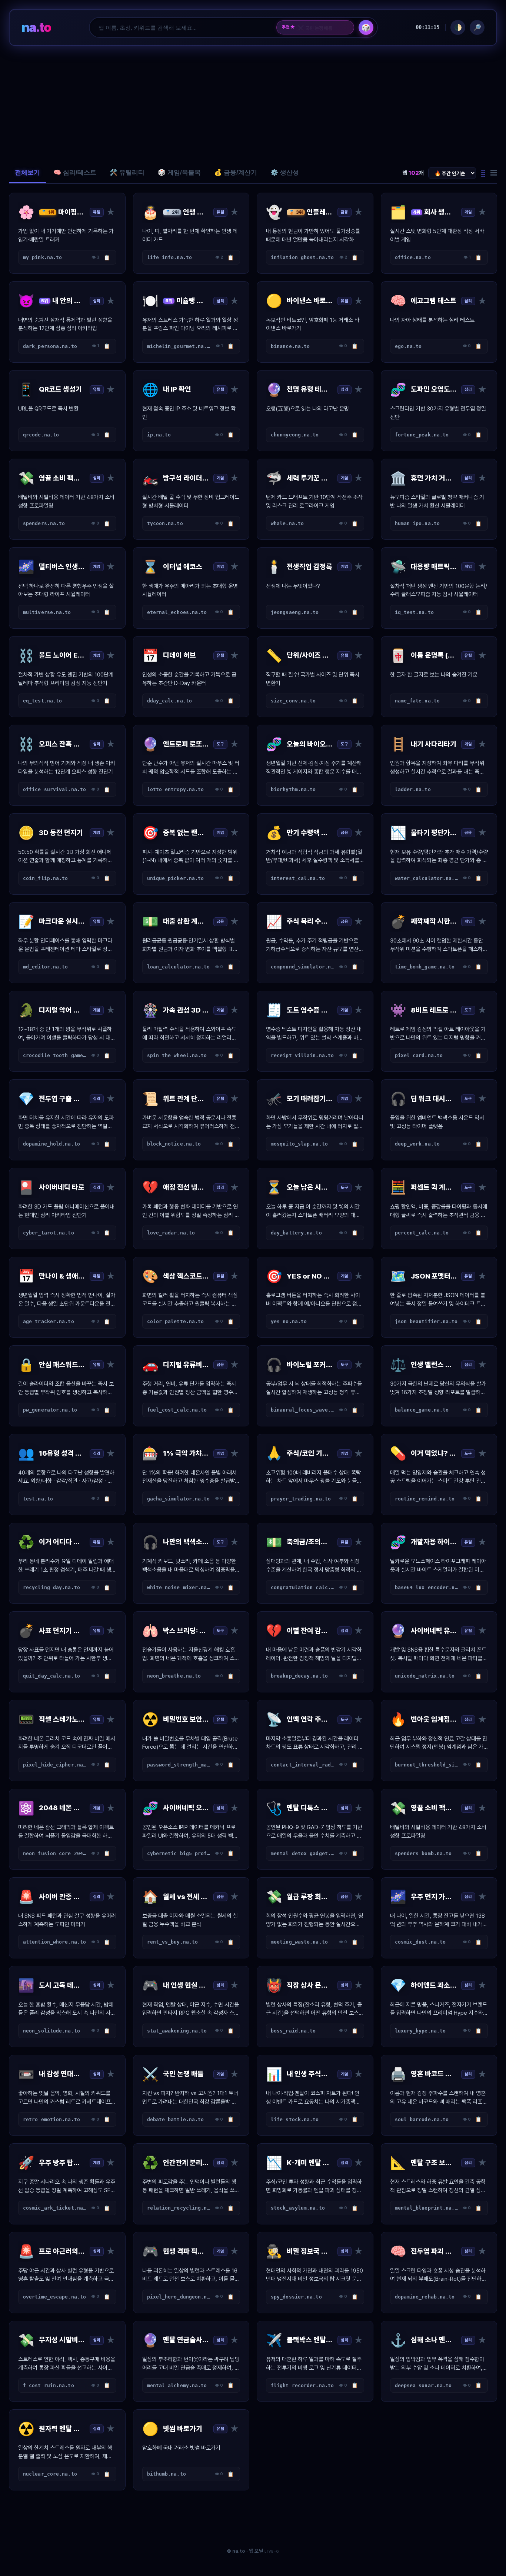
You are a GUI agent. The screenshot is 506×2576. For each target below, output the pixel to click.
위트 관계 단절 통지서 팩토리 (323, 27)
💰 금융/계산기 (236, 172)
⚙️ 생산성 (285, 172)
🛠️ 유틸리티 (127, 172)
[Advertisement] (253, 104)
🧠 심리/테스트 (75, 172)
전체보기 (27, 172)
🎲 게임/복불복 (179, 172)
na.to (36, 27)
